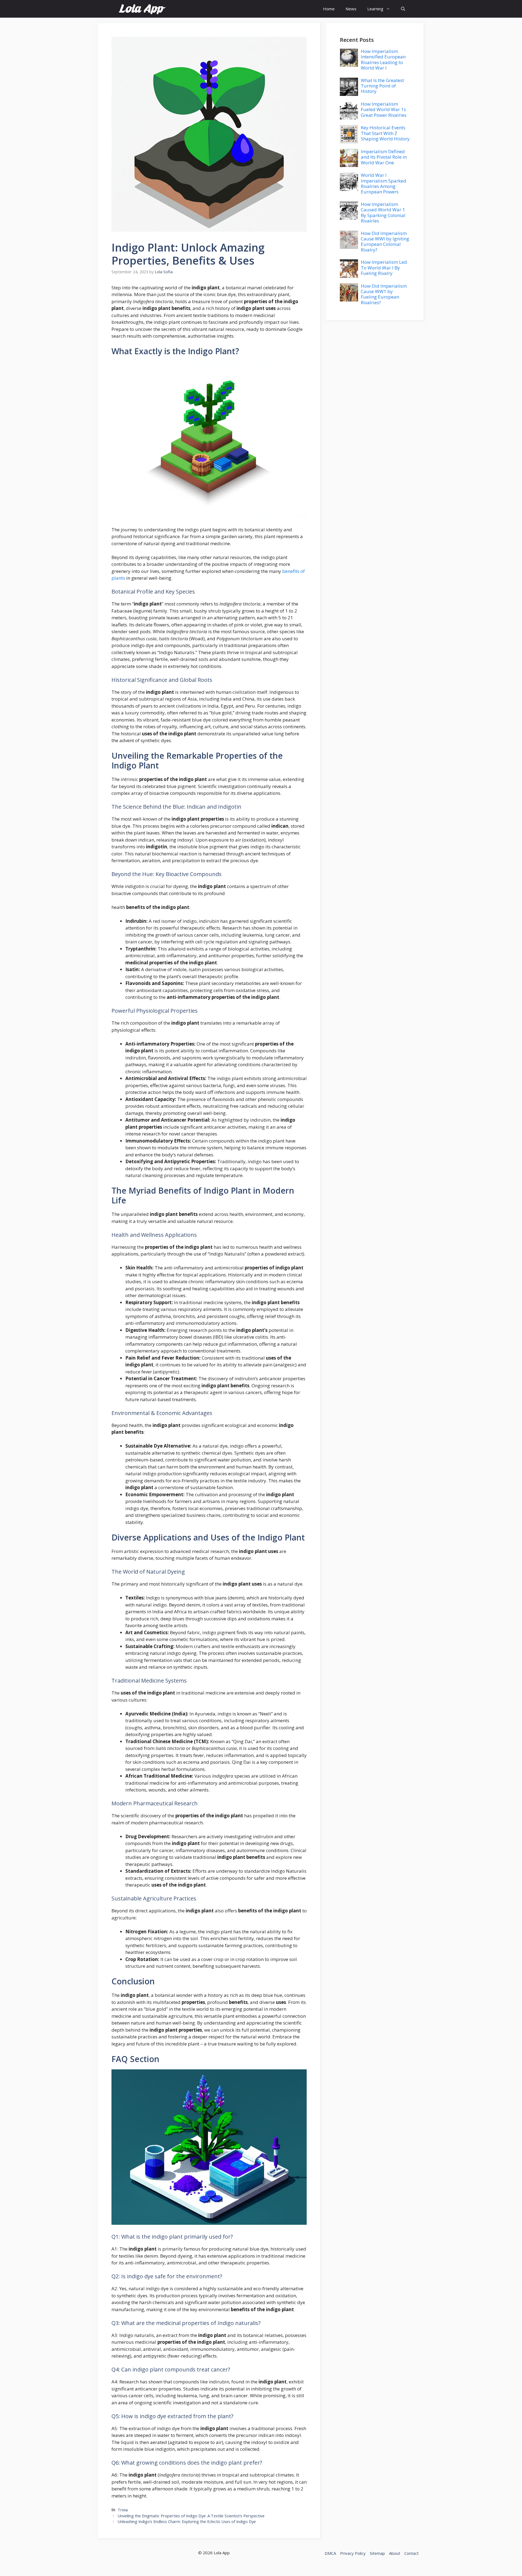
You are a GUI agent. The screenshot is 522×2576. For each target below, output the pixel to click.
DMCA (330, 2553)
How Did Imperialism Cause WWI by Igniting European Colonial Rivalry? (385, 241)
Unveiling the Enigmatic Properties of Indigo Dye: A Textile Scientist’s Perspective (191, 2516)
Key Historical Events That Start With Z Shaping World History (385, 133)
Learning (375, 9)
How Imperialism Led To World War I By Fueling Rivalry (384, 268)
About (395, 2553)
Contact (411, 2553)
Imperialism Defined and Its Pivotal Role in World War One (384, 157)
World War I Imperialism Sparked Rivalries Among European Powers (383, 183)
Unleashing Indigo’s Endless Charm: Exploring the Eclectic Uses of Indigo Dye (187, 2522)
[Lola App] (142, 9)
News (351, 9)
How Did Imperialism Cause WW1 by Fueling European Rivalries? (384, 294)
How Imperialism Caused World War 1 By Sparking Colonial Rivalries (383, 212)
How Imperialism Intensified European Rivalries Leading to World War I (383, 59)
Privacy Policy (353, 2553)
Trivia (123, 2510)
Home (329, 9)
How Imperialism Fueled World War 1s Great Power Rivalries (384, 109)
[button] (403, 9)
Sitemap (377, 2553)
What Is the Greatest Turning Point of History (382, 86)
